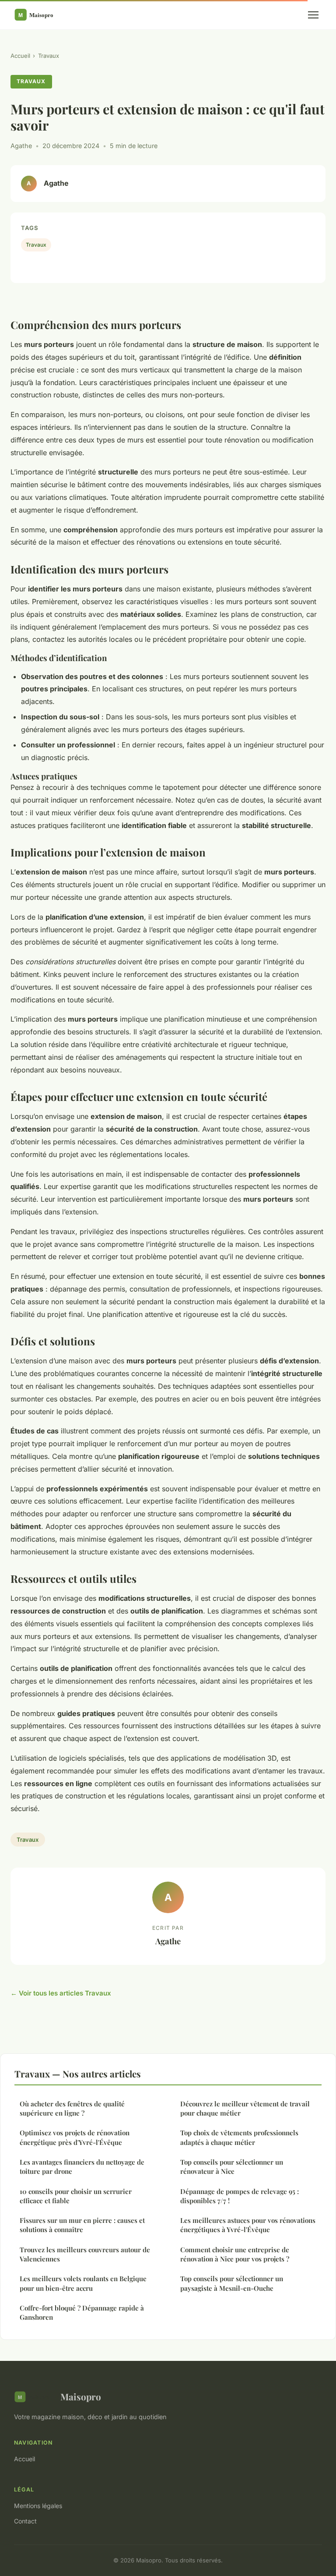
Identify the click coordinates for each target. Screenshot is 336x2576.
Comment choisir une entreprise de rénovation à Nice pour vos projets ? (235, 2254)
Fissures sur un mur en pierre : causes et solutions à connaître (82, 2225)
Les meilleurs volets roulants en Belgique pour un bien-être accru (83, 2283)
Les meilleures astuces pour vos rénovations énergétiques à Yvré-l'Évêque (248, 2225)
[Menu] (313, 15)
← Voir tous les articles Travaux (61, 1993)
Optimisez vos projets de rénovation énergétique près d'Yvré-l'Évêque (75, 2137)
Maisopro (81, 2396)
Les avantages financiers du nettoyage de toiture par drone (82, 2167)
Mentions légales (38, 2506)
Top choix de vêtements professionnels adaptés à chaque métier (239, 2137)
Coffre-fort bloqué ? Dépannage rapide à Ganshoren (82, 2312)
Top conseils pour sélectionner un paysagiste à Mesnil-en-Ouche (232, 2283)
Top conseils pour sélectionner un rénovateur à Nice (232, 2167)
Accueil (20, 56)
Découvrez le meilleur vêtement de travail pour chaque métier (245, 2108)
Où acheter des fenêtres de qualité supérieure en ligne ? (72, 2108)
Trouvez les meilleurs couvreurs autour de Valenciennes (85, 2254)
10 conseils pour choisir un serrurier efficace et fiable (76, 2196)
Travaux (49, 56)
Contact (25, 2521)
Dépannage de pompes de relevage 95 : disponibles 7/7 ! (240, 2196)
